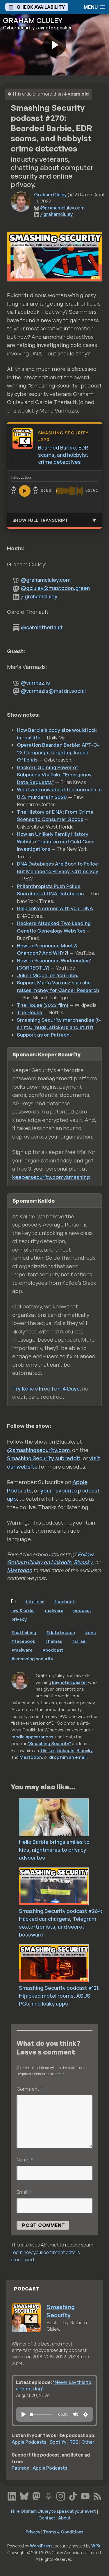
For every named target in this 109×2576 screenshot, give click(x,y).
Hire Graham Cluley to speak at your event (53, 2511)
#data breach (61, 1632)
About (64, 2518)
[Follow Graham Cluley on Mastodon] (36, 2495)
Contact (47, 2518)
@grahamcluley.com (62, 208)
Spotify (58, 2442)
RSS (74, 2442)
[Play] (24, 2414)
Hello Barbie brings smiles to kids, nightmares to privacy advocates (54, 1850)
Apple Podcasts (29, 2442)
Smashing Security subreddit (44, 1458)
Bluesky (83, 1562)
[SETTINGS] (85, 2414)
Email (24, 2192)
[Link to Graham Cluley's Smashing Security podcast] (49, 2495)
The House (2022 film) (43, 1005)
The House (30, 1012)
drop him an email (68, 1757)
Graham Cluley (50, 195)
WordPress (41, 2546)
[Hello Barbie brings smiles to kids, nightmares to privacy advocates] (64, 1817)
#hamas (54, 1641)
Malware (54, 1610)
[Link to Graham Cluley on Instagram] (61, 2495)
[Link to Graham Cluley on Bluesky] (24, 2495)
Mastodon (19, 1570)
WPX (96, 2546)
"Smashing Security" (49, 1743)
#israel (79, 1641)
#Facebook (23, 1641)
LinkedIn (66, 1750)
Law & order (23, 1610)
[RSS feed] (97, 2495)
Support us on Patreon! (44, 1035)
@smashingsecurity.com (38, 1450)
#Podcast (53, 1650)
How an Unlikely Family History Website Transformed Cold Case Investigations (56, 841)
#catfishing (24, 1632)
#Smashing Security (32, 1659)
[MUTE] (76, 2414)
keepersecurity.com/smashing (51, 1177)
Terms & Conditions (63, 2532)
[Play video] (55, 45)
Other (88, 2442)
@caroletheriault (42, 627)
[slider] (41, 2414)
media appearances (32, 1737)
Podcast (82, 1610)
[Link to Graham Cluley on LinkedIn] (12, 2495)
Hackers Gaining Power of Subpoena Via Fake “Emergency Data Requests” (54, 775)
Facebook (65, 1601)
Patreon (20, 2468)
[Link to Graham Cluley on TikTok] (73, 2495)
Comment (29, 2089)
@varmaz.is (35, 683)
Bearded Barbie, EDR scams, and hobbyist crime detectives (63, 455)
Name (25, 2160)
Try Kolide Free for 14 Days (46, 1389)
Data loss (34, 1601)
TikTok (47, 1750)
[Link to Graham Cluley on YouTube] (85, 2495)
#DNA (90, 1632)
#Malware (22, 1650)
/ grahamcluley (56, 214)
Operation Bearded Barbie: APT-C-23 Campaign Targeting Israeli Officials (58, 752)
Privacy (19, 1619)
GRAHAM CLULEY (33, 20)
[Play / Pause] (25, 491)
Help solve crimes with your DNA (55, 908)
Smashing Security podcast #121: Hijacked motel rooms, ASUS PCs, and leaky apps (59, 1996)
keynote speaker (70, 1682)
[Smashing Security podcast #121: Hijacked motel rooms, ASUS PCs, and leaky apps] (64, 1963)
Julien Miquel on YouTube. (48, 975)
